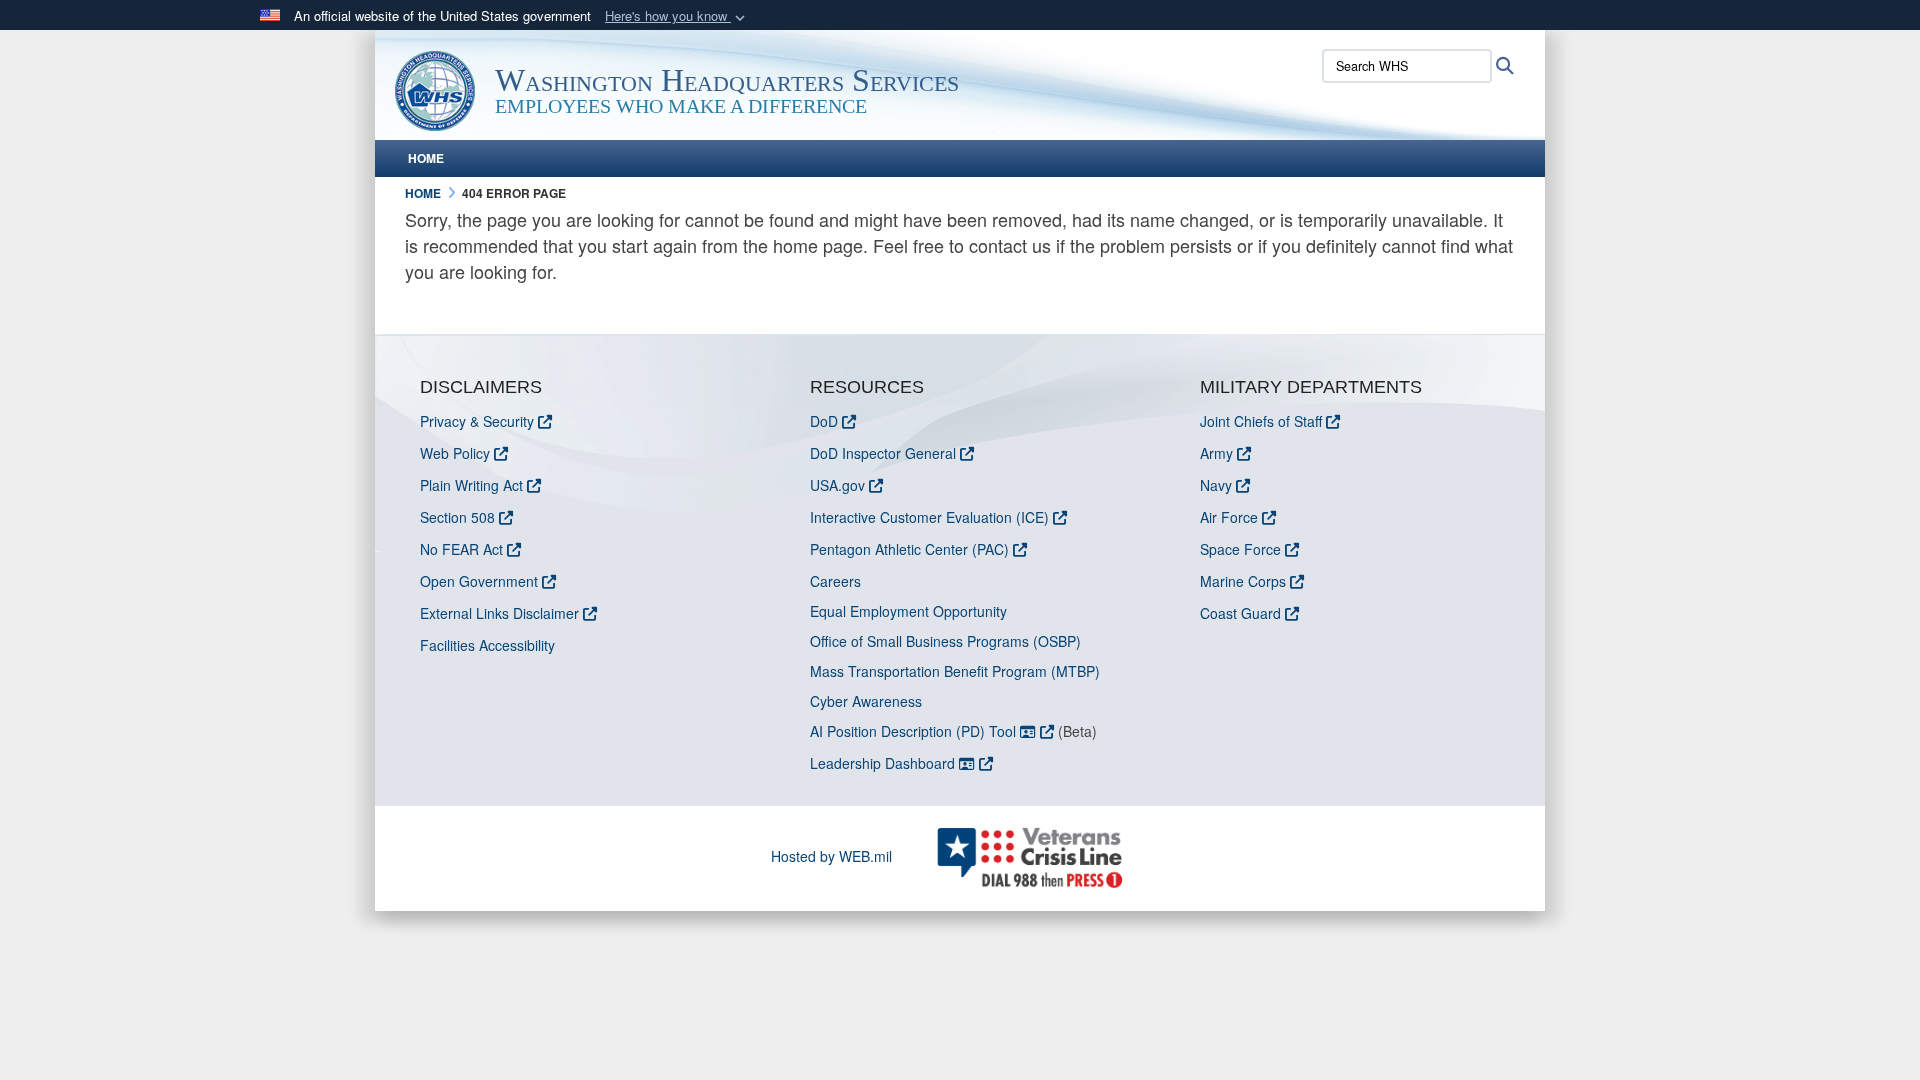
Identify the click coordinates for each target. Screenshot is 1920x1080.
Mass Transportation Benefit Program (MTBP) (955, 671)
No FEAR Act (461, 549)
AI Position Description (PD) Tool (915, 731)
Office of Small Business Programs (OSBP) (945, 641)
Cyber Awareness (866, 701)
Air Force (1229, 517)
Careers (835, 581)
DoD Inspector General (883, 453)
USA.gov (837, 485)
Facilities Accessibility (487, 645)
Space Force (1240, 549)
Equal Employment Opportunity (908, 611)
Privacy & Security (477, 421)
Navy (1216, 485)
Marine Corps (1243, 581)
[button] (677, 16)
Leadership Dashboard (884, 763)
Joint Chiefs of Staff (1261, 421)
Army (1216, 453)
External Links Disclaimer (499, 613)
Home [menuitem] (426, 158)
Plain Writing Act (471, 485)
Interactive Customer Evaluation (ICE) (929, 517)
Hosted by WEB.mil (831, 856)
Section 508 (457, 517)
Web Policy (455, 453)
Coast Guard (1240, 613)
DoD (824, 421)
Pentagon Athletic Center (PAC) (909, 549)
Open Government (479, 581)
